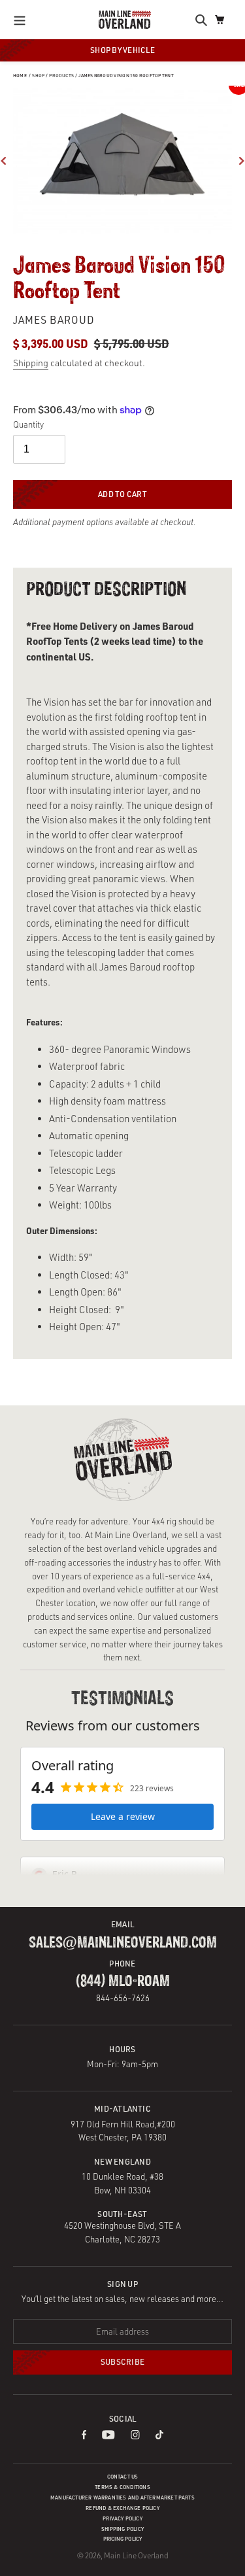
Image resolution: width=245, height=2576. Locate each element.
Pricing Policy (123, 2539)
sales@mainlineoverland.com (123, 1943)
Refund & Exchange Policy (122, 2508)
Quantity (28, 424)
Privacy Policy (122, 2518)
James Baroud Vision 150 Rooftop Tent (126, 76)
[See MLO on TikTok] (159, 2436)
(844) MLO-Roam (123, 1982)
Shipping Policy (122, 2529)
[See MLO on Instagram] (136, 2436)
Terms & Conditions (122, 2487)
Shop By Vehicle (122, 50)
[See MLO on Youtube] (108, 2436)
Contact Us (123, 2477)
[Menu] (23, 20)
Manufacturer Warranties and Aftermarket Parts (122, 2498)
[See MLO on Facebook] (84, 2436)
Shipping (31, 363)
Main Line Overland (136, 2555)
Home (20, 76)
